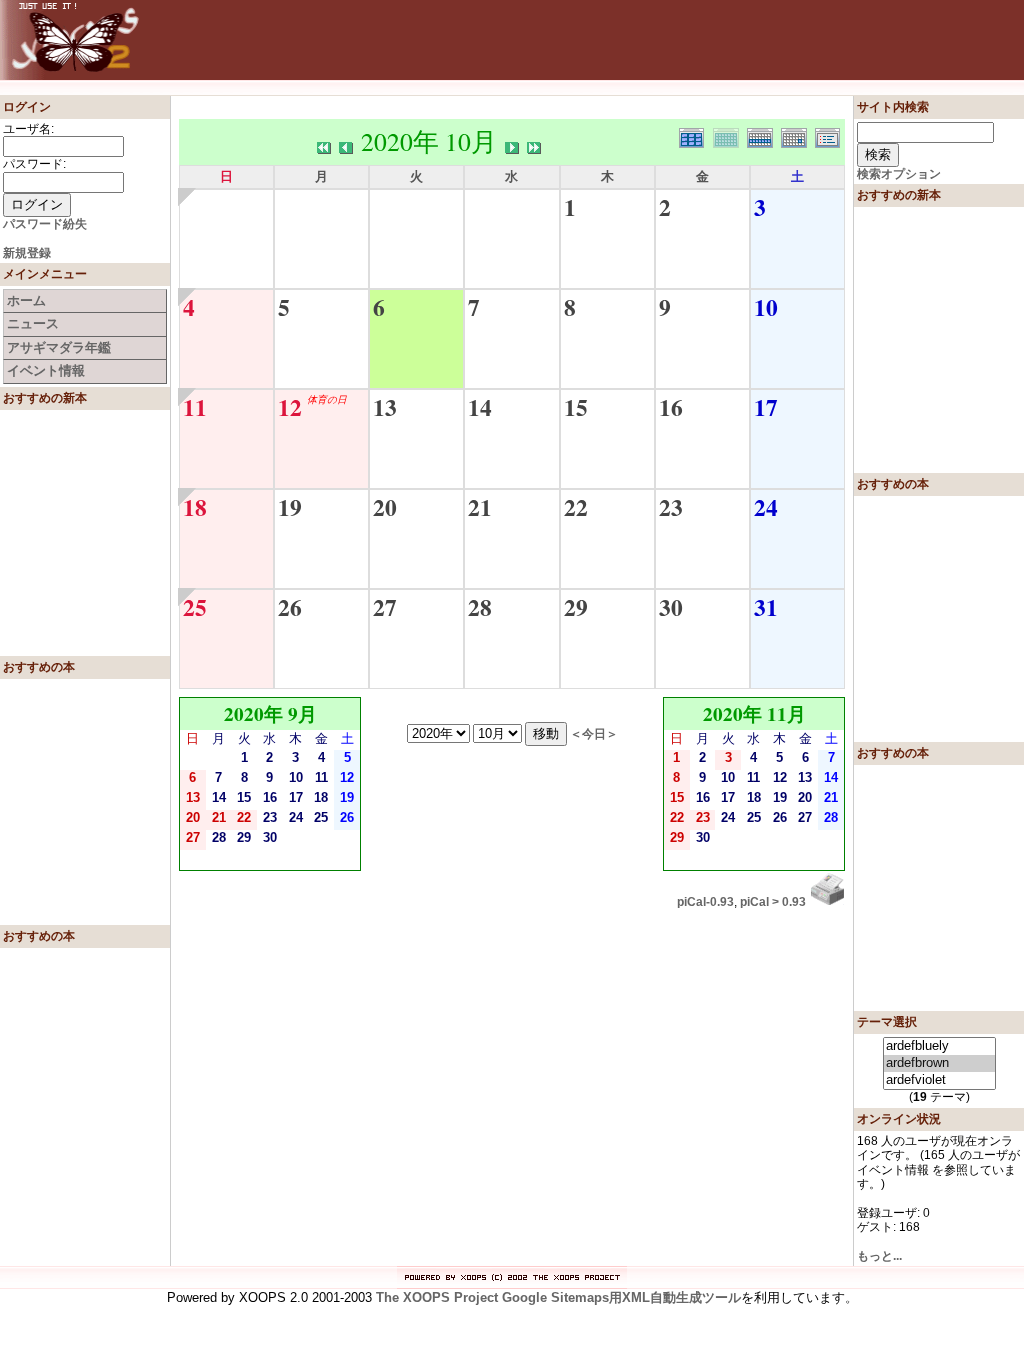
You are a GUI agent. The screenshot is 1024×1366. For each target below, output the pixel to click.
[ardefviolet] (939, 1080)
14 (480, 407)
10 (766, 307)
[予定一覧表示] (830, 135)
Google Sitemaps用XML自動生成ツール (621, 1297)
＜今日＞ (594, 733)
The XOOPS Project (437, 1297)
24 (766, 507)
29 (576, 607)
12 (290, 407)
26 (290, 607)
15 (576, 407)
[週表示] (764, 135)
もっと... (879, 1256)
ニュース (33, 323)
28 (480, 607)
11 (195, 407)
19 (290, 507)
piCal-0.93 (705, 902)
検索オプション (899, 174)
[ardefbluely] (939, 1046)
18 (195, 507)
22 (576, 507)
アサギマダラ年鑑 (59, 347)
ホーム (26, 300)
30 (671, 607)
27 (385, 607)
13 (385, 407)
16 (671, 407)
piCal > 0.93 (773, 902)
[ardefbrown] (939, 1063)
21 (480, 507)
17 (766, 407)
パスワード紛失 (45, 224)
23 (671, 507)
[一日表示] (798, 135)
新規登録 (27, 253)
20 (385, 507)
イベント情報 (46, 370)
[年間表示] (696, 135)
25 (195, 607)
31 (766, 607)
